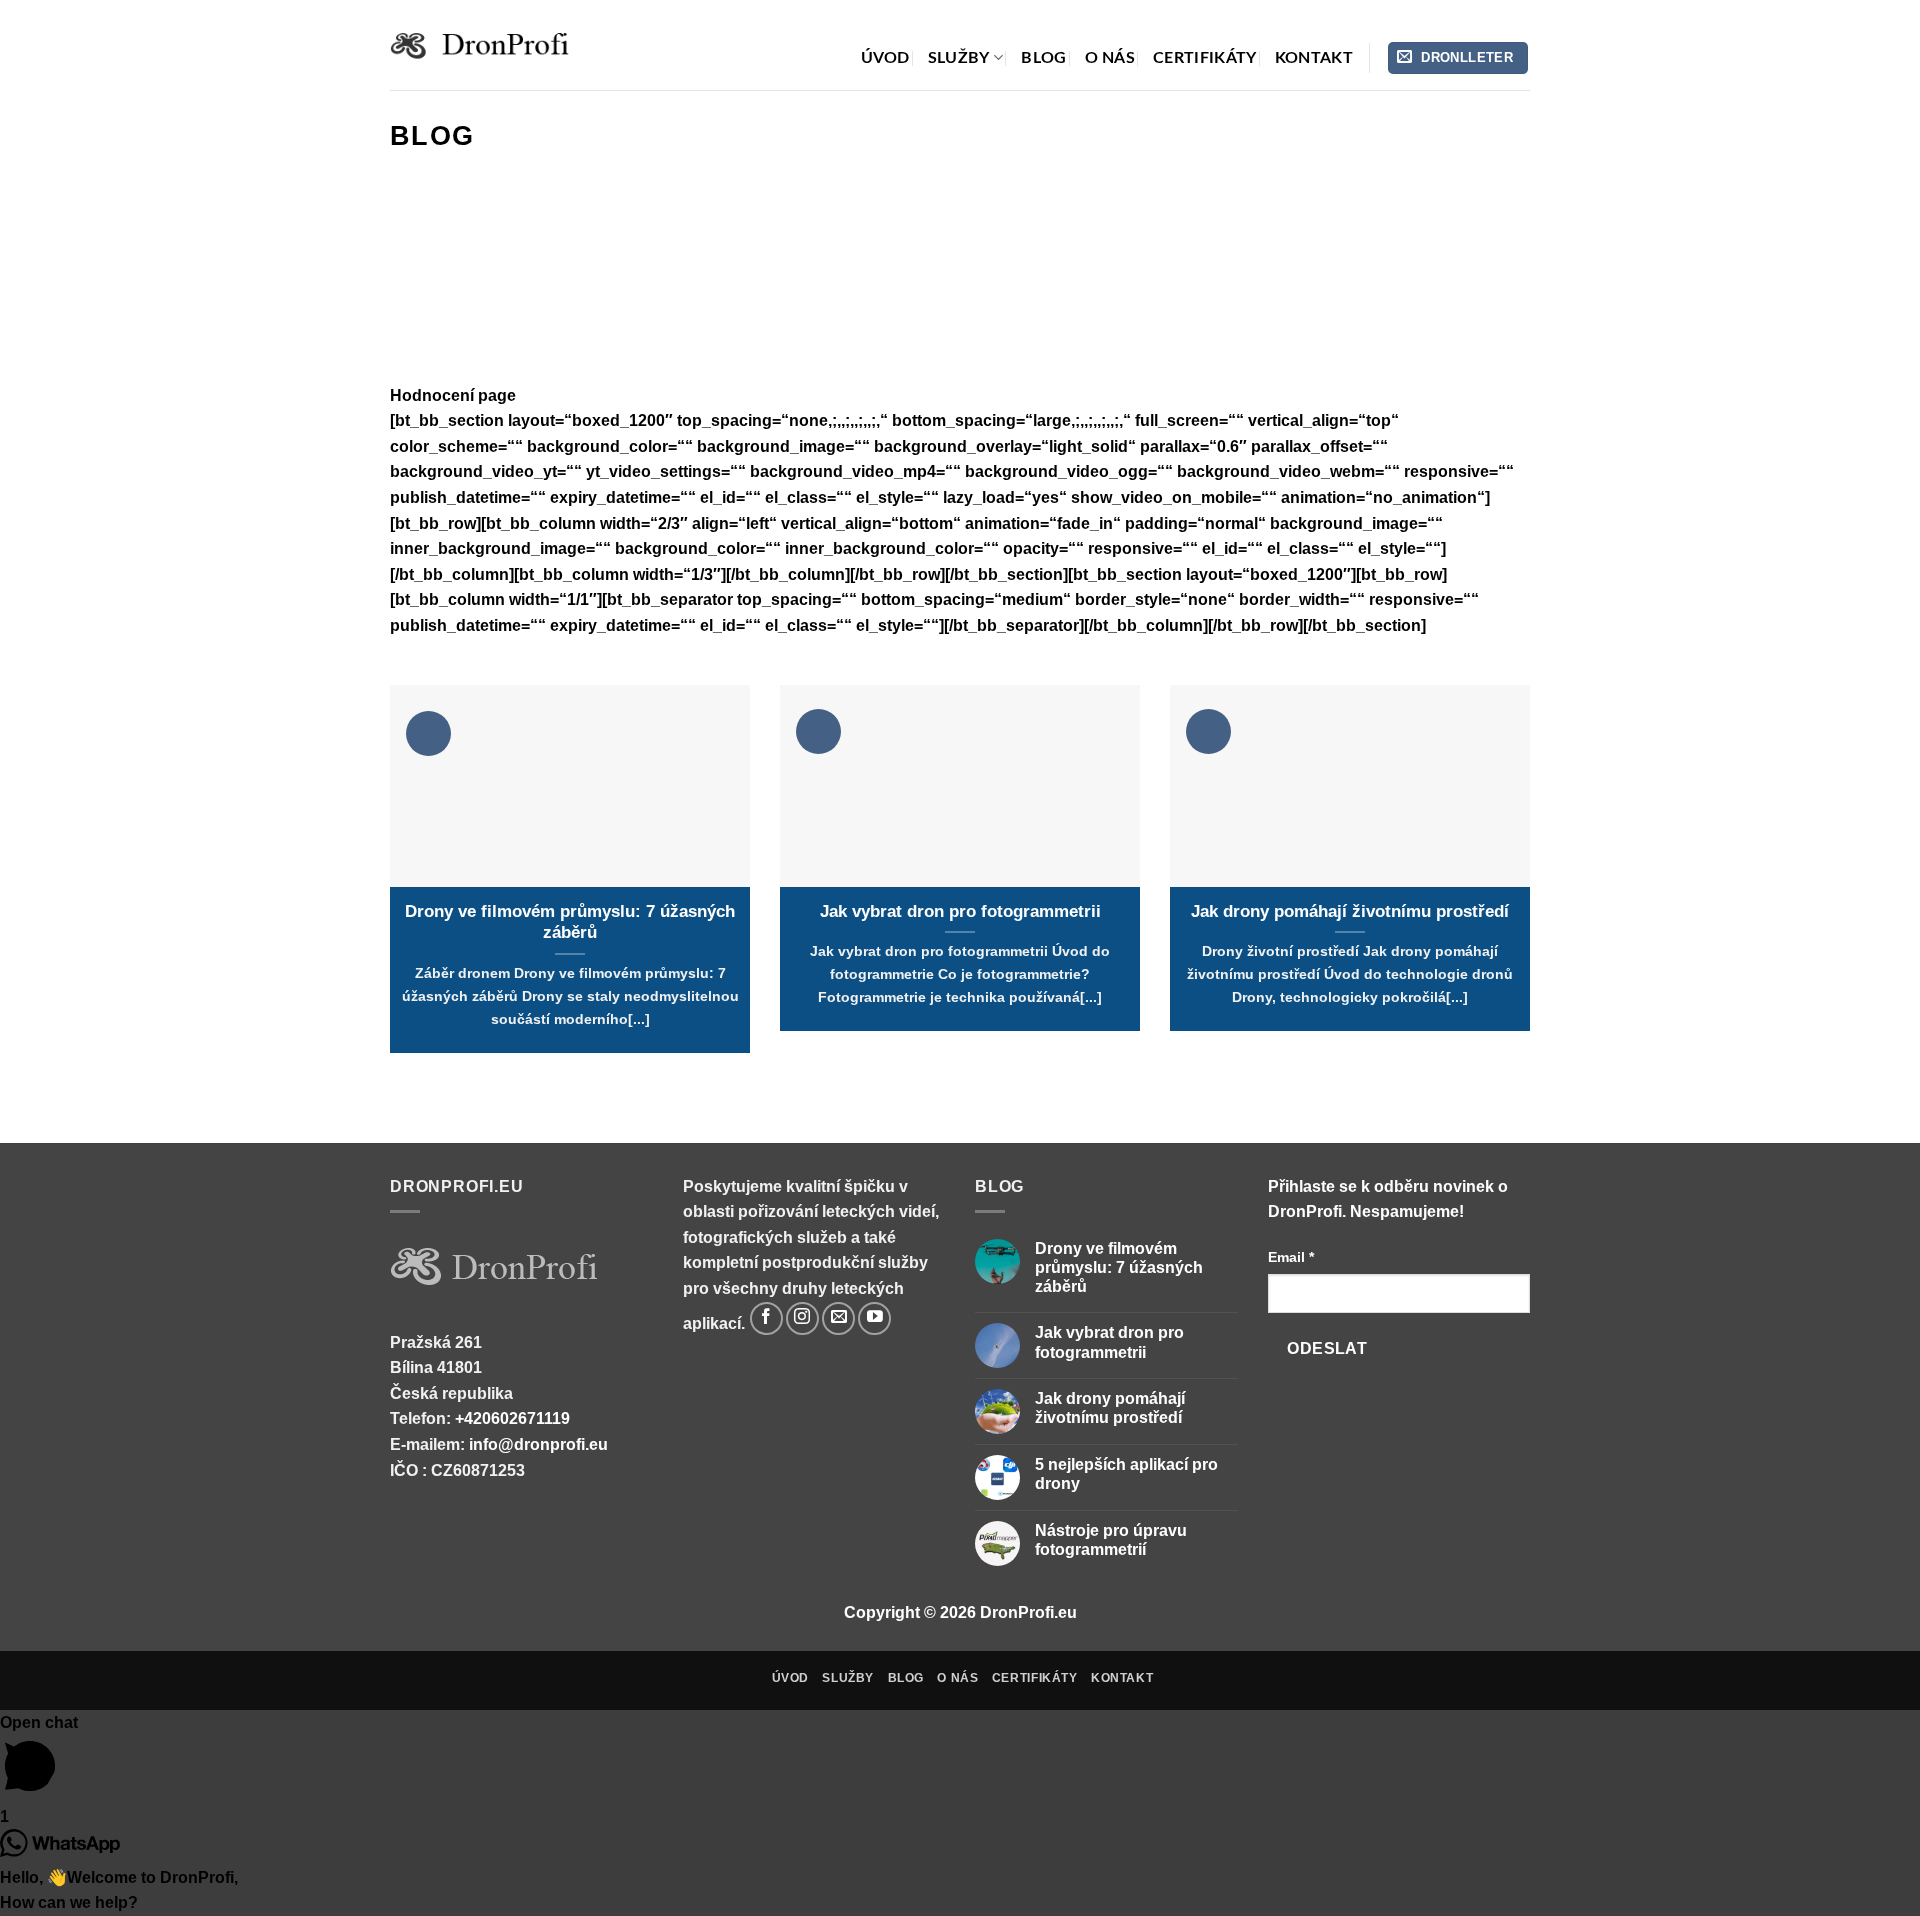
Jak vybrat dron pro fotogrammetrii (960, 911)
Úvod (885, 58)
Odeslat (1327, 1348)
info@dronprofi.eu (538, 1444)
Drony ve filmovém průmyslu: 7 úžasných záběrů (570, 922)
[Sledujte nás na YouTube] (874, 1318)
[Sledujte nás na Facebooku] (766, 1318)
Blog (1043, 58)
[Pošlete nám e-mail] (838, 1318)
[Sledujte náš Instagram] (802, 1318)
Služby (959, 58)
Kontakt (1314, 58)
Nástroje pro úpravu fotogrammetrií (1111, 1540)
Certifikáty (1205, 58)
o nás (1110, 58)
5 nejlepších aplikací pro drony (1126, 1474)
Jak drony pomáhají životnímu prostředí (1350, 911)
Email (1291, 1257)
